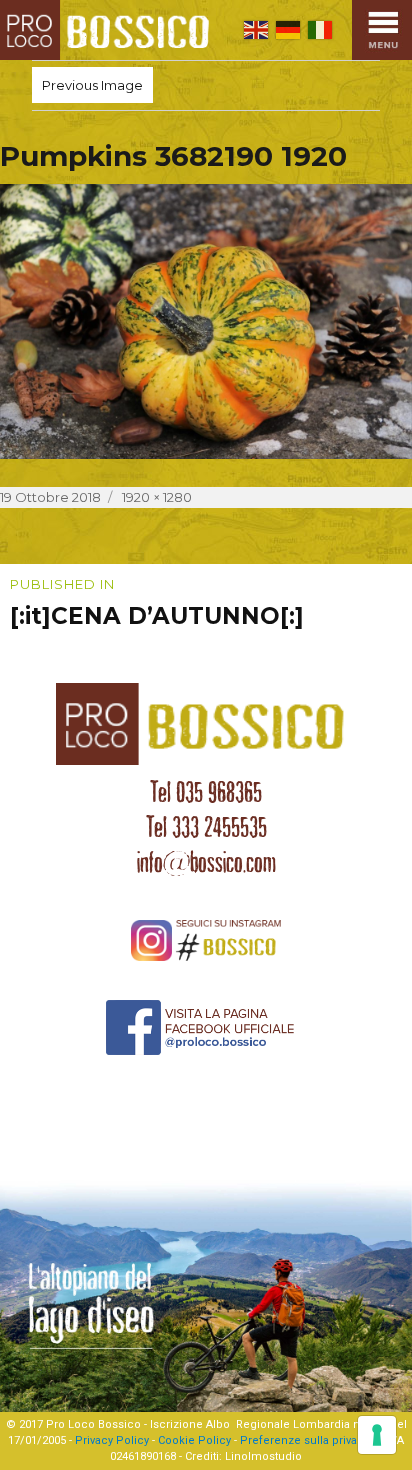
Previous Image (92, 85)
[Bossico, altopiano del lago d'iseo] (109, 30)
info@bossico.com (206, 862)
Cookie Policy (194, 1440)
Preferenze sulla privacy (304, 1440)
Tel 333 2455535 (206, 827)
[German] (288, 30)
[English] (256, 30)
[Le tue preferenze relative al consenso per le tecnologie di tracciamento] (377, 1435)
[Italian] (320, 30)
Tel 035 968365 (206, 792)
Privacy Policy (112, 1440)
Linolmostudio (263, 1456)
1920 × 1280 (157, 497)
